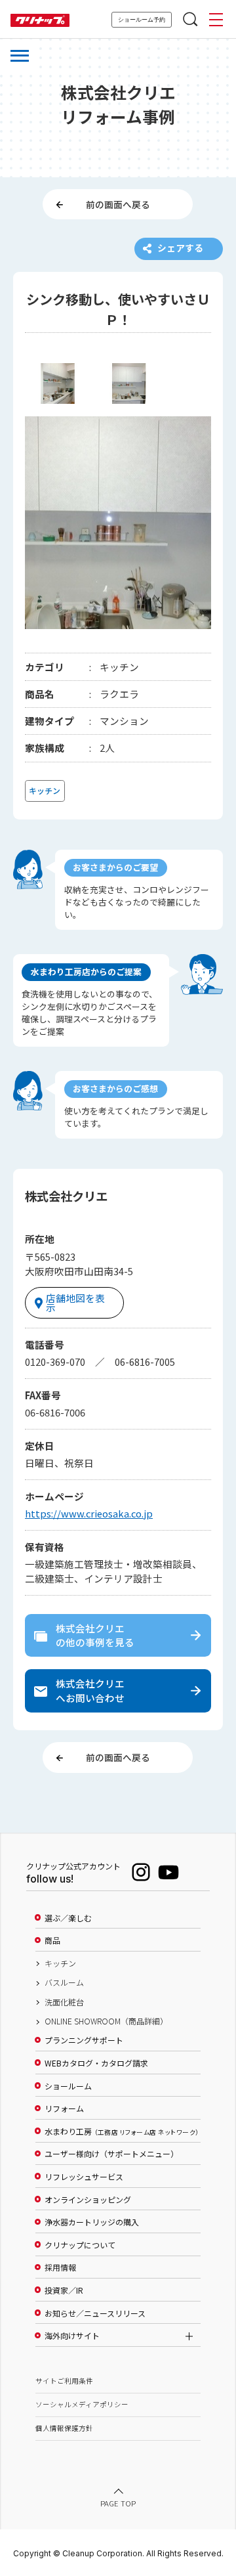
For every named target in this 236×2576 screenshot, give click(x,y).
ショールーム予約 (142, 20)
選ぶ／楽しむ (68, 1918)
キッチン (60, 1963)
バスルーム (64, 1982)
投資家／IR (64, 2290)
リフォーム (64, 2108)
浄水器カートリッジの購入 (92, 2222)
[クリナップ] (40, 21)
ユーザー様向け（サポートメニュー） (111, 2154)
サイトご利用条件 (64, 2381)
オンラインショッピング (88, 2200)
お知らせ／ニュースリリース (95, 2313)
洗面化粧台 (64, 2002)
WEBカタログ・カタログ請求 (96, 2063)
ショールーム (68, 2086)
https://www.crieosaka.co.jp (89, 1513)
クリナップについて (80, 2245)
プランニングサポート (84, 2040)
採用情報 (60, 2267)
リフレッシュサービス (84, 2177)
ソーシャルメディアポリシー (82, 2404)
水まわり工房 (122, 2131)
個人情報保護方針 (64, 2428)
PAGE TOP (118, 2503)
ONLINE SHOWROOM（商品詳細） (106, 2021)
